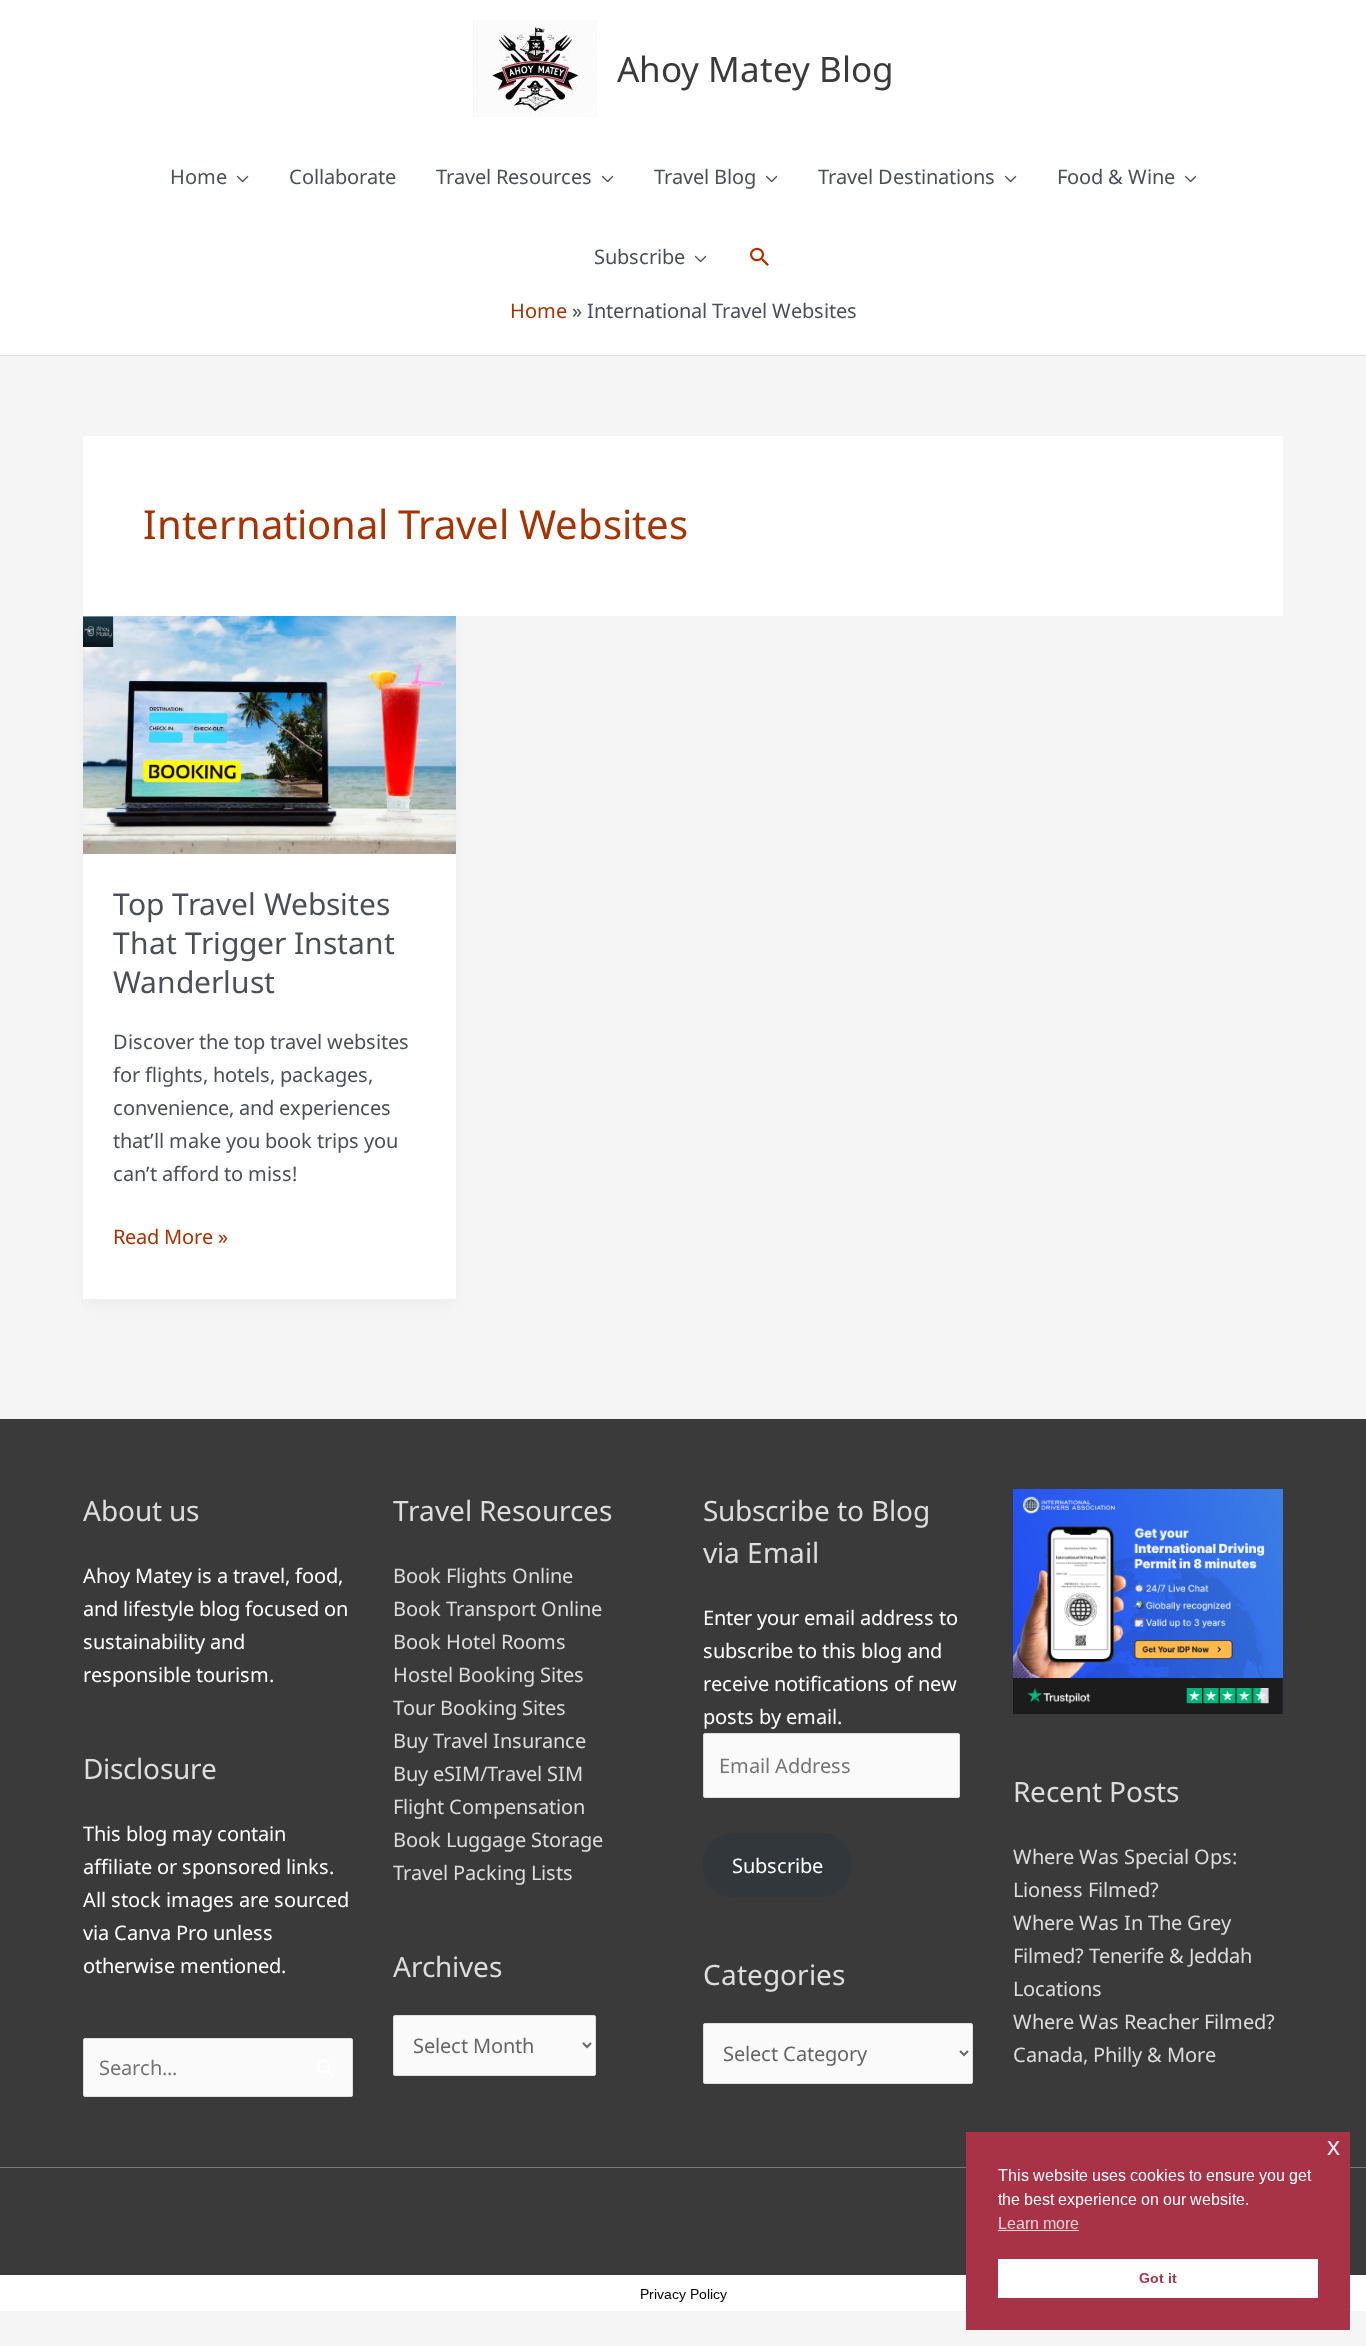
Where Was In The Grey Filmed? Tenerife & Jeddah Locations (1132, 1955)
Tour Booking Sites (479, 1707)
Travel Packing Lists (483, 1872)
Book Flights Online (483, 1575)
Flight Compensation (489, 1806)
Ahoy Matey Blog (755, 68)
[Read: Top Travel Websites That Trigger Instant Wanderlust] (269, 732)
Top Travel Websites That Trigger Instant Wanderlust (254, 942)
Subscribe (639, 256)
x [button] (1333, 2146)
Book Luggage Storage (498, 1839)
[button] (760, 257)
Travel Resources (514, 176)
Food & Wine (1116, 176)
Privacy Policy (683, 2294)
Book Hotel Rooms (479, 1641)
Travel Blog (705, 176)
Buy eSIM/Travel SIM (488, 1773)
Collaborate (342, 176)
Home (198, 176)
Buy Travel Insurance (489, 1740)
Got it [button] (1158, 2278)
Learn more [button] (1038, 2223)
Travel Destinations (906, 176)
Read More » (170, 1237)
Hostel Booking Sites (488, 1674)
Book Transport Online (497, 1608)
